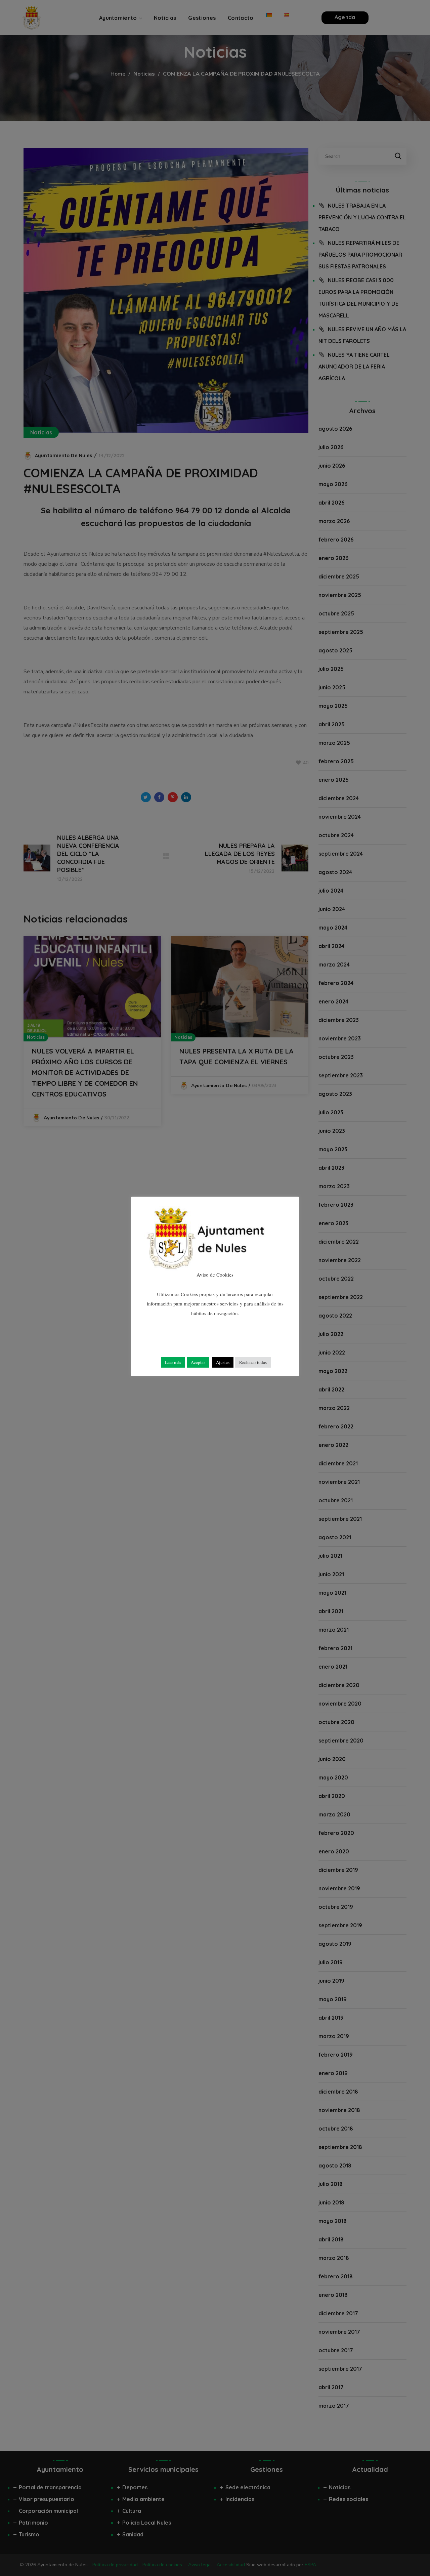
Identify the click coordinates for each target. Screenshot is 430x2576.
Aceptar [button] (198, 1362)
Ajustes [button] (223, 1362)
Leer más (173, 1362)
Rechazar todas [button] (253, 1362)
